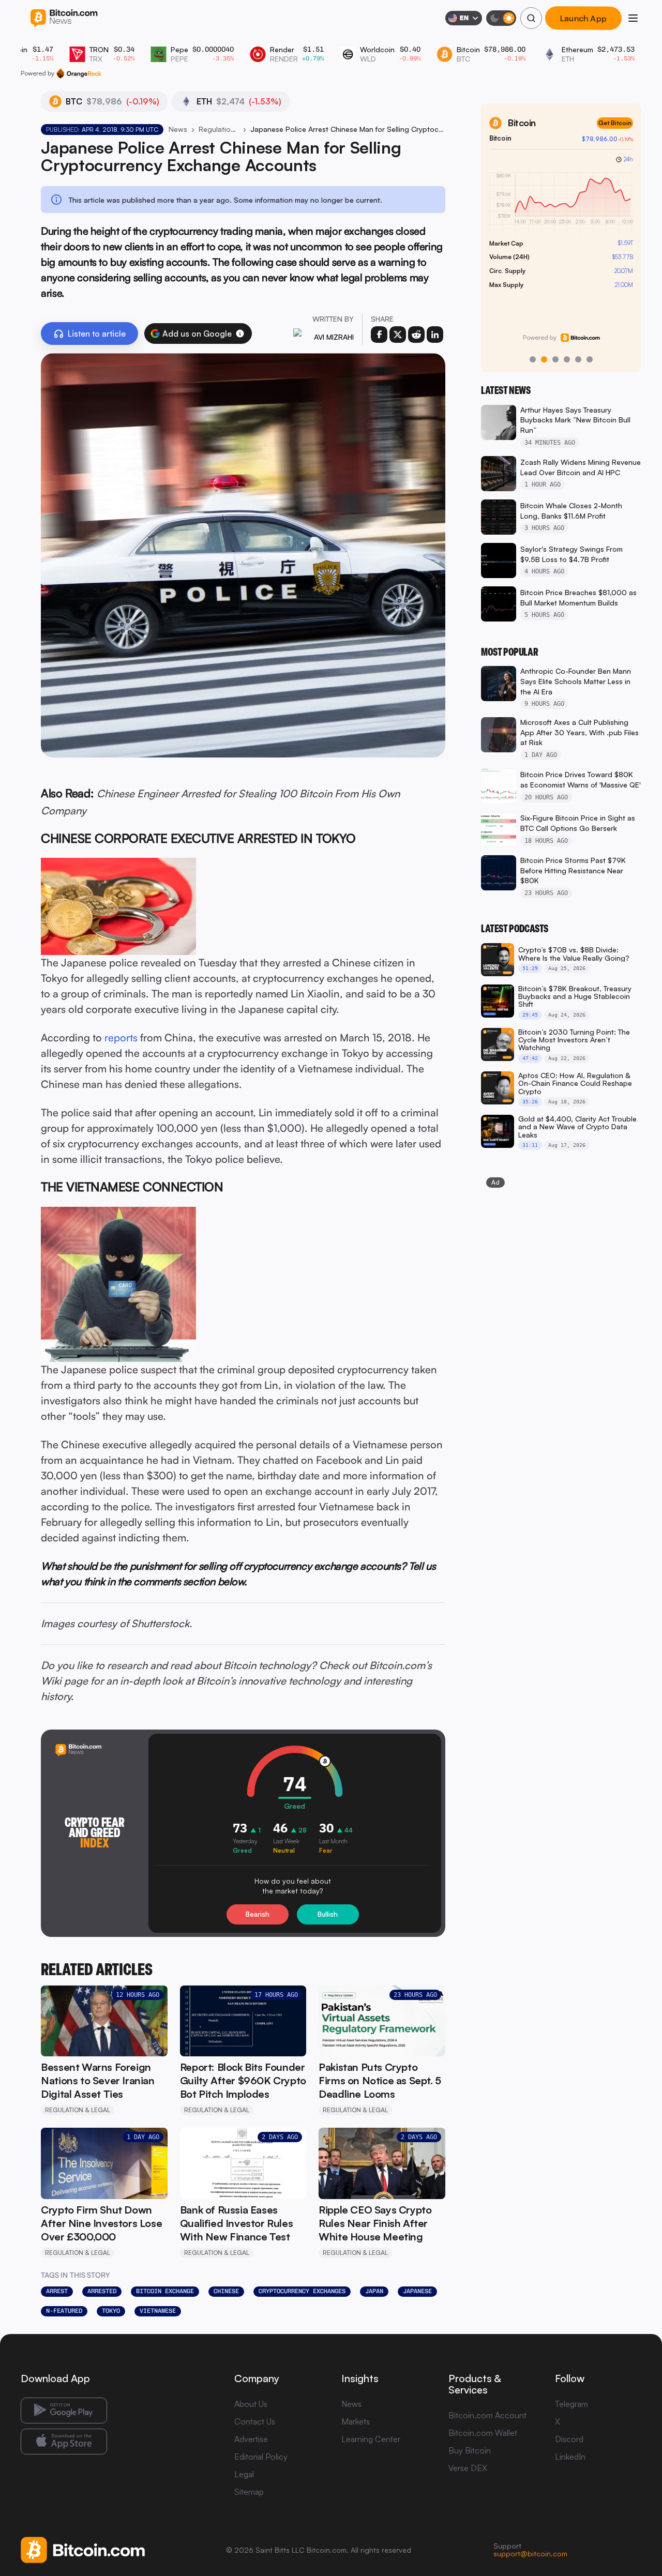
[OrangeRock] (79, 73)
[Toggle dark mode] (501, 18)
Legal (244, 2474)
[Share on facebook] (379, 335)
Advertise (251, 2439)
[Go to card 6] (590, 359)
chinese (226, 2291)
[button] (240, 334)
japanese (417, 2291)
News (178, 129)
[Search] (531, 18)
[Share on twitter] (398, 335)
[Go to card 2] (544, 359)
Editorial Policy (261, 2457)
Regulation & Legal (219, 129)
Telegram (571, 2404)
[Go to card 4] (567, 359)
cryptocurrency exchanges (302, 2291)
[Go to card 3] (555, 359)
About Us (251, 2404)
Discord (569, 2439)
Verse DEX (468, 2468)
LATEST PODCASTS (515, 929)
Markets (356, 2421)
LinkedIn (570, 2457)
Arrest (57, 2291)
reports (121, 1037)
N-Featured (64, 2311)
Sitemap (249, 2492)
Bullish (328, 1914)
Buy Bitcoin (470, 2450)
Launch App (583, 18)
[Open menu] (633, 18)
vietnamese (158, 2311)
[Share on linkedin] (435, 335)
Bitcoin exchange (165, 2291)
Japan (374, 2291)
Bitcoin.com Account (487, 2415)
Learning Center (371, 2439)
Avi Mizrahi (334, 337)
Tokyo (111, 2311)
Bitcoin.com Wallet (483, 2433)
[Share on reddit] (416, 335)
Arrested (102, 2291)
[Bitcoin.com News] (64, 18)
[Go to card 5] (578, 359)
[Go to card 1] (533, 359)
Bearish (258, 1914)
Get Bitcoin (615, 123)
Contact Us (255, 2421)
